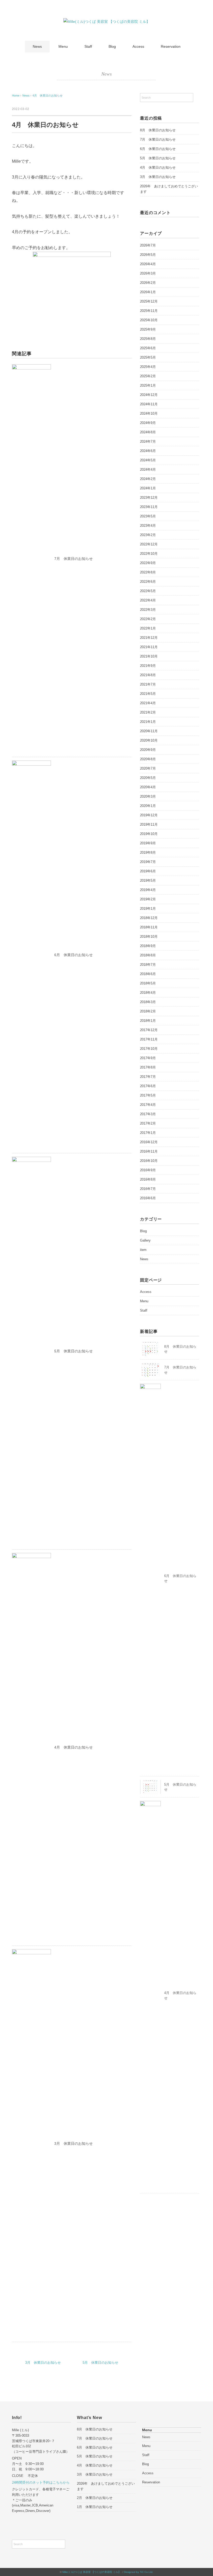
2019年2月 (148, 899)
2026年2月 (148, 283)
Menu (63, 46)
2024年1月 (148, 488)
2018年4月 (148, 993)
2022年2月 (148, 619)
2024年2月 (148, 479)
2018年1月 (148, 1021)
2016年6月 (148, 1198)
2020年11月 (149, 731)
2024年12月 (149, 395)
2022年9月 (148, 563)
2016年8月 (148, 1179)
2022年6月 (148, 582)
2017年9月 (148, 1058)
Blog (112, 46)
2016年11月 (149, 1151)
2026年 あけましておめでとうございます (169, 189)
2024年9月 (148, 423)
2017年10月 (149, 1049)
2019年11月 (149, 824)
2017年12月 (149, 1030)
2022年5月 (148, 591)
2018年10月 (149, 937)
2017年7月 (148, 1077)
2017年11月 (149, 1039)
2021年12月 (149, 638)
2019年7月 (148, 862)
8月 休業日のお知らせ (158, 130)
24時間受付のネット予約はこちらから (41, 2482)
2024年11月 (149, 404)
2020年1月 (148, 806)
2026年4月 (148, 264)
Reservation (171, 46)
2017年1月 (148, 1133)
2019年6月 (148, 871)
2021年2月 (148, 712)
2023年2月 (148, 535)
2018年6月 (148, 974)
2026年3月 (148, 273)
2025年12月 (149, 301)
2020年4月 (148, 787)
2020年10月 (149, 740)
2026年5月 (148, 255)
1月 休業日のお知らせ (95, 2507)
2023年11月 (149, 507)
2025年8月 (148, 339)
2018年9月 (148, 946)
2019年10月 (149, 834)
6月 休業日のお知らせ (74, 955)
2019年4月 (148, 890)
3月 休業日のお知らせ (74, 2143)
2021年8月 (148, 675)
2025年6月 (148, 348)
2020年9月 (148, 750)
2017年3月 (148, 1114)
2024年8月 (148, 432)
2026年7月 (148, 245)
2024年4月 (148, 470)
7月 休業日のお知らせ (74, 559)
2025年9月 (148, 329)
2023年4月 (148, 526)
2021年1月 (148, 722)
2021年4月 (148, 703)
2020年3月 (148, 796)
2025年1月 (148, 385)
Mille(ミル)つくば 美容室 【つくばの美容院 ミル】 (92, 2572)
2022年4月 (148, 600)
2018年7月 (148, 965)
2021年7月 (148, 684)
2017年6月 (148, 1086)
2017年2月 (148, 1123)
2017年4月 (148, 1105)
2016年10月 (149, 1161)
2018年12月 (149, 918)
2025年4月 (148, 367)
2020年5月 (148, 778)
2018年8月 (148, 955)
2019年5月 (148, 881)
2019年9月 (148, 843)
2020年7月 (148, 768)
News (37, 46)
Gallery (145, 1240)
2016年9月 (148, 1170)
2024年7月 (148, 441)
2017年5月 (148, 1095)
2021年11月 (149, 647)
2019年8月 (148, 852)
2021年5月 (148, 694)
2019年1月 (148, 909)
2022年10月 (149, 554)
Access (138, 46)
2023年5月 (148, 516)
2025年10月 (149, 320)
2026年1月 (148, 292)
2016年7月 (148, 1189)
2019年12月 (149, 815)
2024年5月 (148, 460)
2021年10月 (149, 656)
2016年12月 (149, 1142)
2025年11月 (149, 311)
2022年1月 (148, 628)
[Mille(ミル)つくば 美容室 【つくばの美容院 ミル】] (107, 22)
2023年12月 (149, 498)
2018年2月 (148, 1011)
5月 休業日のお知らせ (74, 1351)
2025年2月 (148, 376)
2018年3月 (148, 1002)
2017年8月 (148, 1067)
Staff (88, 46)
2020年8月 (148, 759)
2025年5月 (148, 357)
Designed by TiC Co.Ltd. (139, 2572)
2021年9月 (148, 666)
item (143, 1250)
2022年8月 (148, 572)
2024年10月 (149, 413)
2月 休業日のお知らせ (95, 2498)
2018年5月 (148, 983)
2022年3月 (148, 610)
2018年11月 (149, 927)
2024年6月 (148, 451)
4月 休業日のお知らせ (48, 95)
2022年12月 (149, 544)
